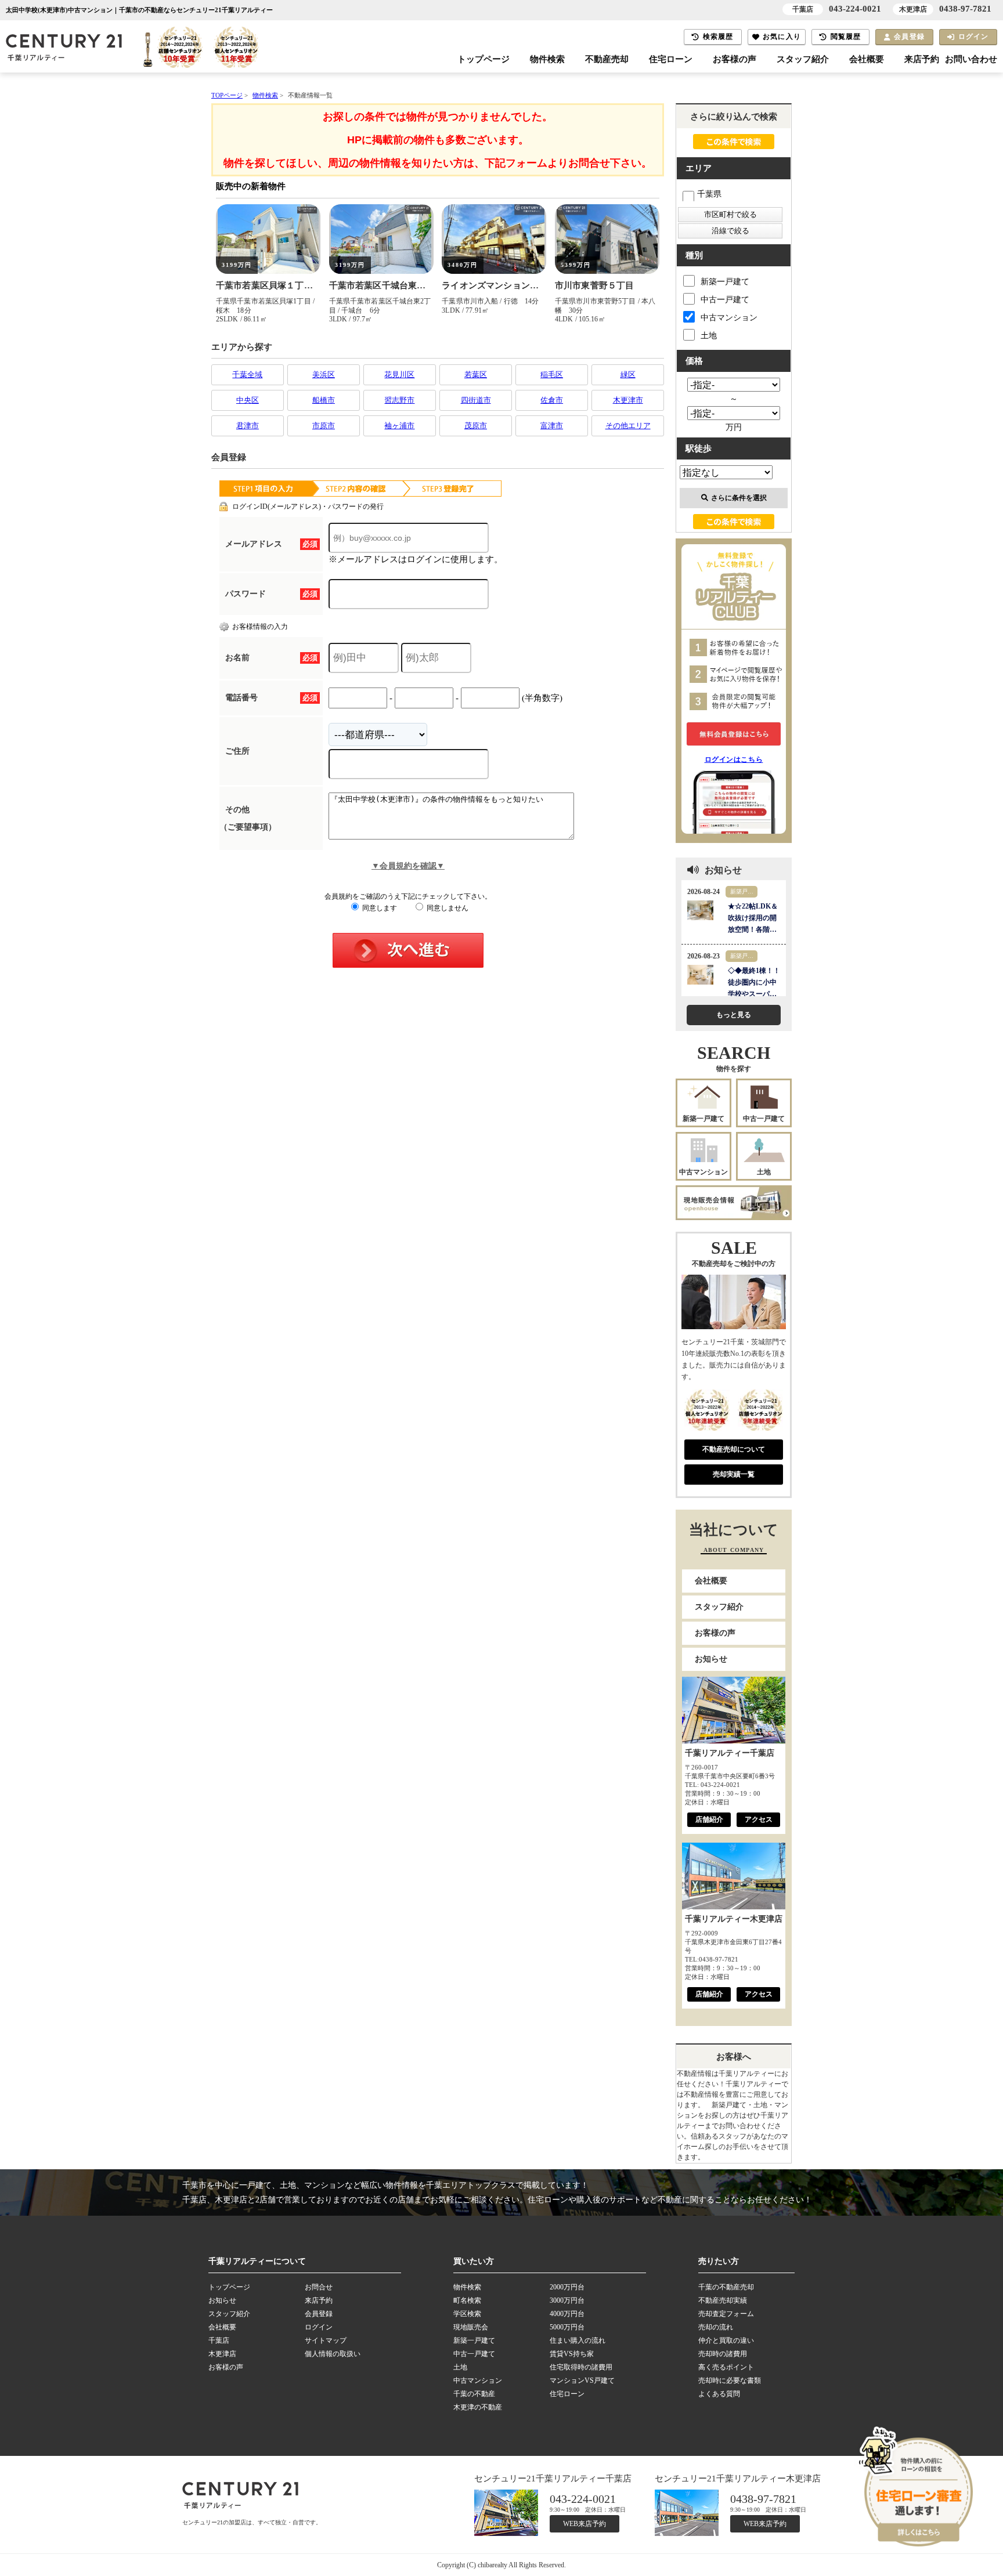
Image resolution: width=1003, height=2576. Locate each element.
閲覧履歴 (846, 37)
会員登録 (909, 37)
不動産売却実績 (723, 2300)
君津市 (248, 426)
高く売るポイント (726, 2367)
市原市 (324, 426)
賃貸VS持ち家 (572, 2354)
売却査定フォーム (726, 2314)
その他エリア (628, 426)
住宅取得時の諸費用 (581, 2367)
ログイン (974, 37)
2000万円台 (567, 2287)
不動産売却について (734, 1449)
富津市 (552, 426)
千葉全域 (247, 375)
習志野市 (399, 400)
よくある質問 (719, 2394)
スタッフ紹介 (803, 59)
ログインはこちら (734, 759)
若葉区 (476, 375)
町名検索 (467, 2300)
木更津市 (628, 400)
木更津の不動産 (478, 2407)
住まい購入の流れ (578, 2340)
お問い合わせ (971, 59)
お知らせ (711, 1659)
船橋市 (324, 400)
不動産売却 (607, 59)
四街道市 (476, 400)
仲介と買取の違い (726, 2340)
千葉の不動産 (474, 2394)
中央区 (248, 400)
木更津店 (222, 2354)
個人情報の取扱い (333, 2354)
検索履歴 (718, 37)
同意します (379, 908)
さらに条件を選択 (739, 498)
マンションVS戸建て (582, 2380)
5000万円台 (567, 2327)
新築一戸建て (725, 282)
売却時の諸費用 (723, 2354)
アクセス (759, 1819)
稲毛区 (552, 375)
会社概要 (867, 59)
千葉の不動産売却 (726, 2287)
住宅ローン (671, 59)
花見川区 (399, 375)
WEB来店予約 (585, 2524)
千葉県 (709, 194)
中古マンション (729, 318)
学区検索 (467, 2314)
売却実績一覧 (734, 1474)
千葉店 (219, 2340)
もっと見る (734, 1015)
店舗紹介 (709, 1819)
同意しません (447, 908)
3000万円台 (567, 2300)
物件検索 (547, 59)
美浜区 (324, 375)
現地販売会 (471, 2327)
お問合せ (319, 2287)
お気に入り (782, 37)
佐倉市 (552, 400)
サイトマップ (326, 2340)
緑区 (628, 375)
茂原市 (476, 426)
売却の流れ (716, 2327)
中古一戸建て (725, 300)
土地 (709, 336)
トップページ (484, 59)
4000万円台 (567, 2314)
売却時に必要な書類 (730, 2380)
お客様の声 (735, 59)
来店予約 (922, 59)
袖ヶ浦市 (399, 426)
